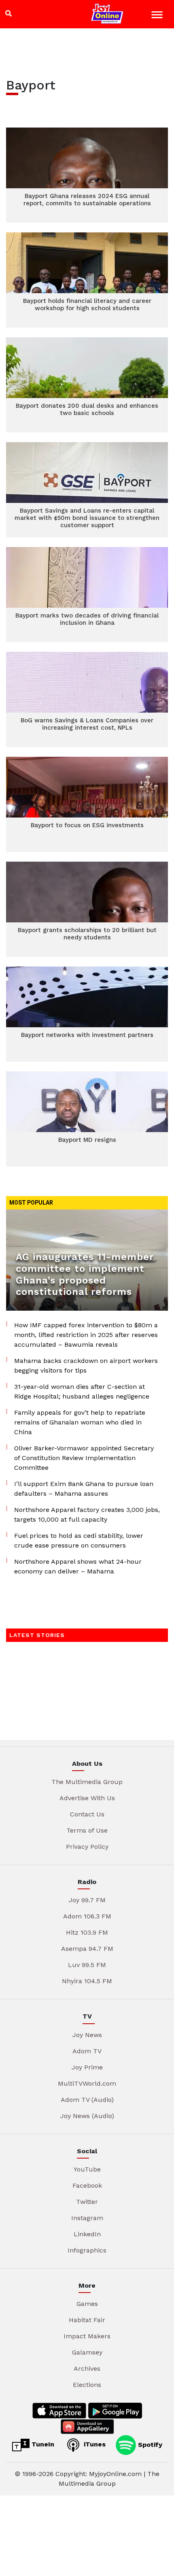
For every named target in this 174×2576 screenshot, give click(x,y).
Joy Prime (87, 2067)
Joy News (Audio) (87, 2116)
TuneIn (42, 2444)
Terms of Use (87, 1830)
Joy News (87, 2035)
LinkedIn (87, 2234)
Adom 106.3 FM (87, 1916)
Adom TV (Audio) (87, 2100)
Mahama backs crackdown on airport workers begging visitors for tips (86, 1366)
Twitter (87, 2202)
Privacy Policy (87, 1847)
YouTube (87, 2169)
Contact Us (87, 1814)
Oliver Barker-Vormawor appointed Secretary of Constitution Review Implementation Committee (84, 1458)
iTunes (94, 2444)
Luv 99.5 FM (87, 1965)
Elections (87, 2385)
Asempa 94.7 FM (87, 1949)
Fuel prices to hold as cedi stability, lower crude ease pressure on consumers (79, 1540)
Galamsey (87, 2352)
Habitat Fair (87, 2320)
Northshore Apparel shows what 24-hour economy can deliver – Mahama (78, 1566)
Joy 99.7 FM (87, 1900)
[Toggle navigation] (158, 16)
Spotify (149, 2444)
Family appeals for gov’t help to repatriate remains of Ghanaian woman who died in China (80, 1422)
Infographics (87, 2250)
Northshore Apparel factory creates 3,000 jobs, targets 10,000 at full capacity (87, 1515)
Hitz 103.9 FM (87, 1932)
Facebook (87, 2185)
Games (87, 2304)
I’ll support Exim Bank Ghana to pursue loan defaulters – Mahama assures (84, 1489)
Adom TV (87, 2051)
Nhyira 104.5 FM (87, 1981)
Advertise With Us (87, 1798)
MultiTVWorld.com (87, 2083)
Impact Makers (87, 2336)
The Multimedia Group (87, 1782)
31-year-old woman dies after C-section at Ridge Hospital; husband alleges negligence (82, 1391)
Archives (87, 2368)
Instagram (87, 2218)
